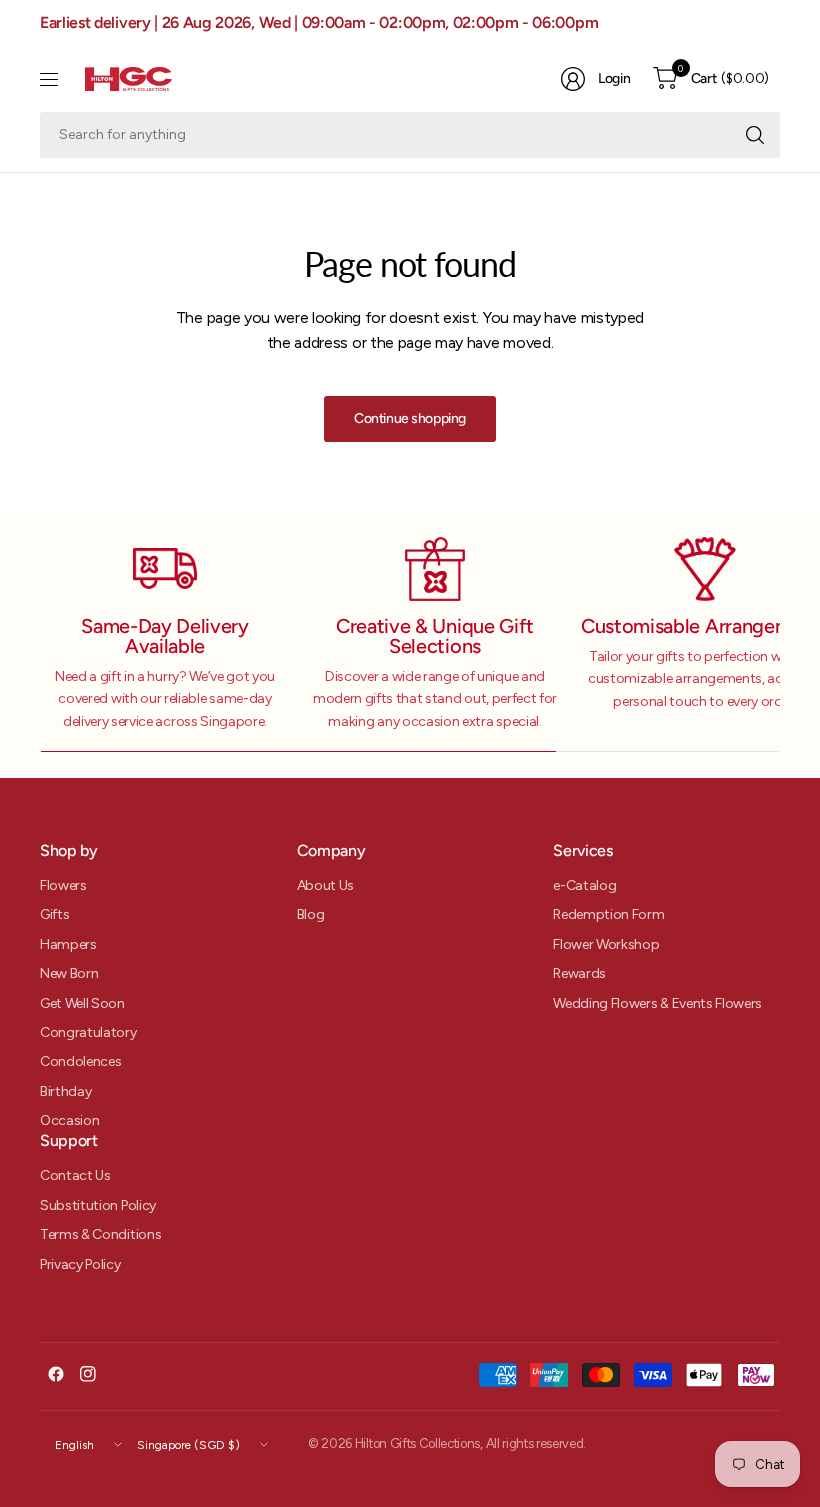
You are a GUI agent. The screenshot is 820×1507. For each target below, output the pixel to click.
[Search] (755, 135)
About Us (325, 885)
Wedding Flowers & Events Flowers (657, 1003)
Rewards (579, 973)
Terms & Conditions (100, 1234)
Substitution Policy (98, 1205)
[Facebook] (56, 1374)
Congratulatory (88, 1032)
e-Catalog (584, 885)
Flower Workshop (606, 944)
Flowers (63, 885)
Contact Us (75, 1175)
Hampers (68, 944)
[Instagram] (88, 1374)
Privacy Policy (80, 1264)
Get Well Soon (82, 1003)
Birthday (65, 1091)
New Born (69, 973)
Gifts (54, 914)
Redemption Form (608, 914)
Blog (311, 914)
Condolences (80, 1061)
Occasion (69, 1120)
